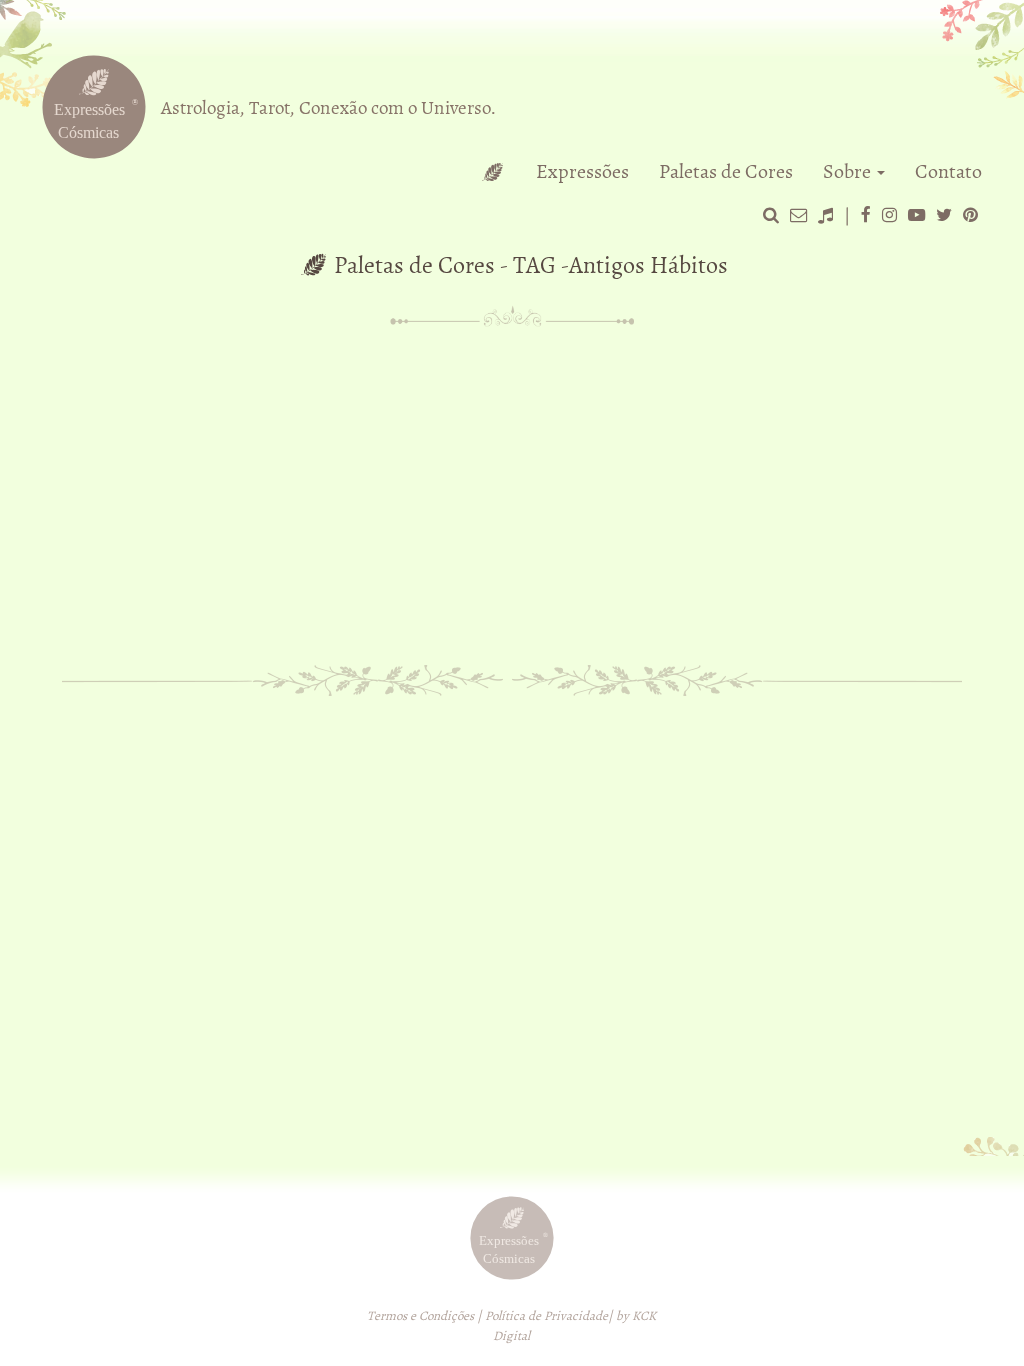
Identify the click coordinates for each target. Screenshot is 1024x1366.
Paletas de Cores (726, 171)
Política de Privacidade (546, 1316)
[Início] (492, 172)
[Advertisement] (512, 488)
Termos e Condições (420, 1316)
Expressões (582, 171)
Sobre (849, 171)
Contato (948, 171)
